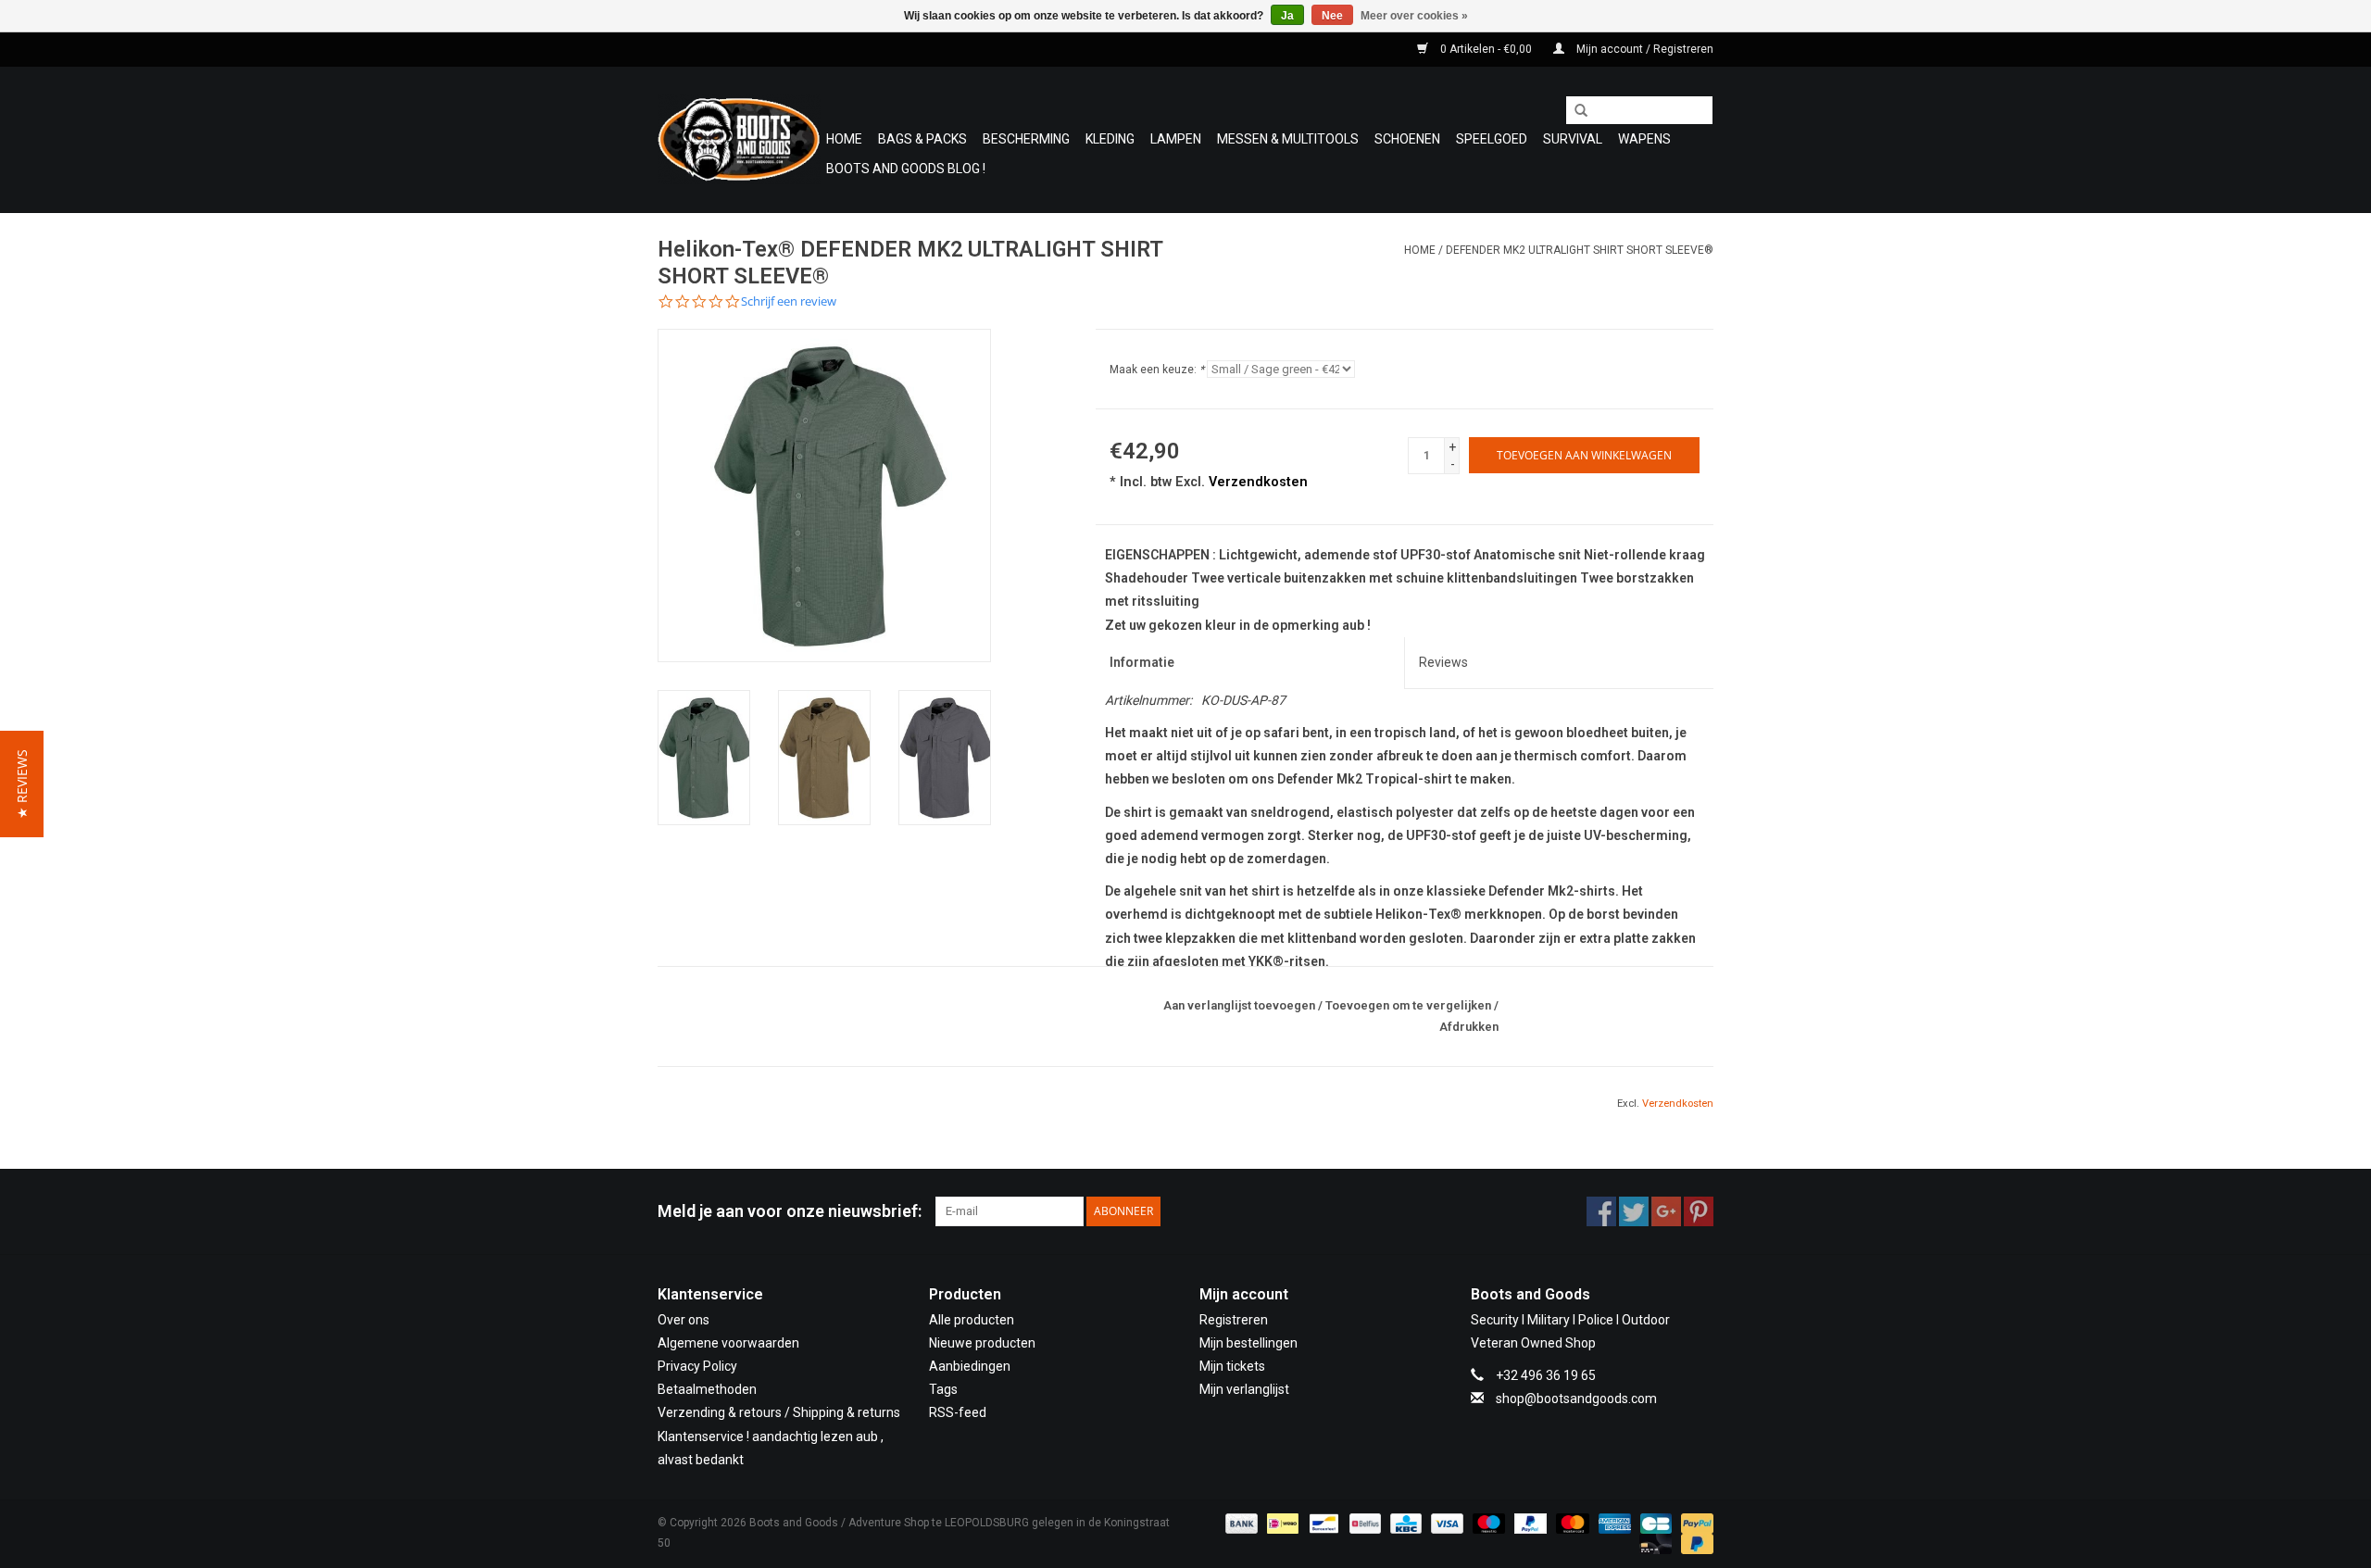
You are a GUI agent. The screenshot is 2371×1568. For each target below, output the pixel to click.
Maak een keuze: (1157, 370)
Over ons (684, 1320)
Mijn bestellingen (1248, 1343)
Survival (1573, 139)
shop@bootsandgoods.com (1576, 1399)
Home (844, 139)
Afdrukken (1469, 1027)
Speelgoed (1492, 139)
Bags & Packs (922, 139)
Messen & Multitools (1288, 139)
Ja (1287, 16)
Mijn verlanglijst (1244, 1389)
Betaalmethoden (707, 1389)
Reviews (1443, 662)
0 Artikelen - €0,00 (1486, 49)
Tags (943, 1389)
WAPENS (1644, 139)
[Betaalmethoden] (1240, 1523)
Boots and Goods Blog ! (906, 169)
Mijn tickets (1232, 1366)
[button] (22, 784)
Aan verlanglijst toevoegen (1239, 1005)
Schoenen (1407, 139)
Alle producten (972, 1320)
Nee (1332, 16)
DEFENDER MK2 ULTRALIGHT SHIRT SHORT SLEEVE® (1580, 250)
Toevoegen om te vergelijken (1410, 1005)
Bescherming (1026, 139)
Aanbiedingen (970, 1366)
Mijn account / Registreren (1643, 49)
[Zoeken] (1574, 111)
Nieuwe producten (982, 1343)
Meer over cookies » (1414, 16)
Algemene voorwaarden (728, 1343)
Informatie (1142, 662)
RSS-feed (958, 1412)
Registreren (1234, 1320)
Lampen (1176, 139)
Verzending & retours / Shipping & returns (779, 1412)
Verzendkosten (1258, 482)
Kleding (1110, 139)
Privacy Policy (697, 1366)
